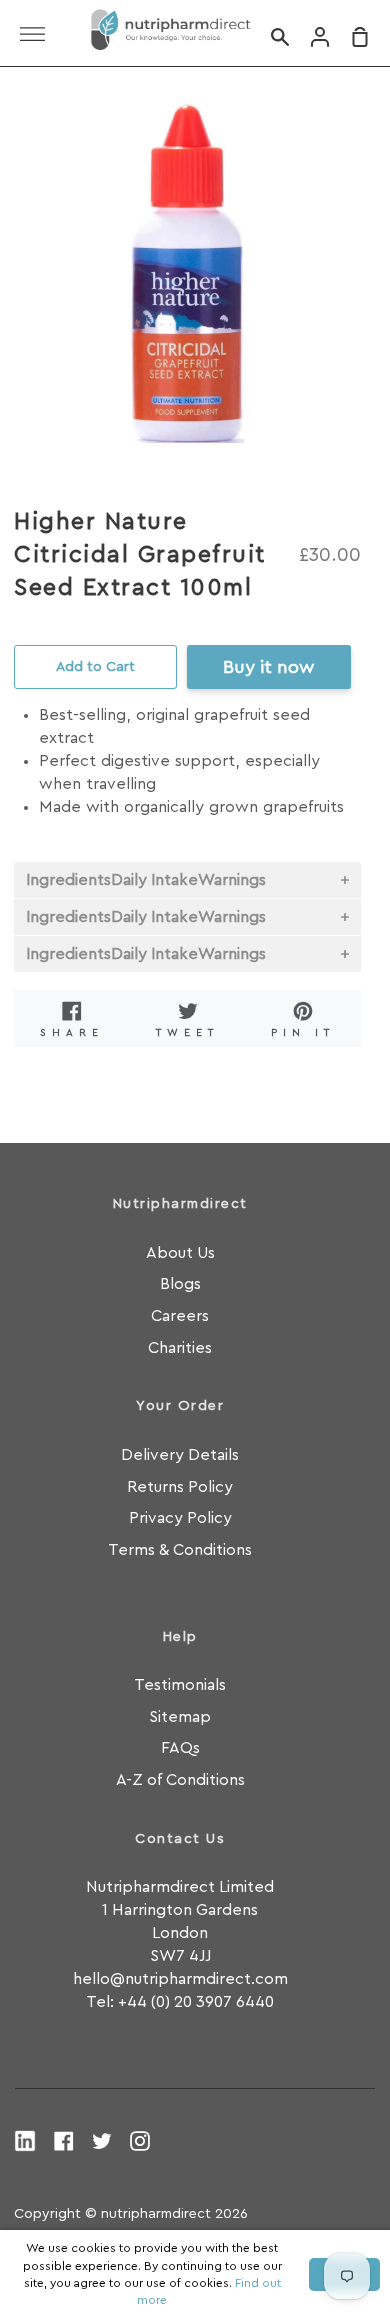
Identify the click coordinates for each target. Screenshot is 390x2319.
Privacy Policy (180, 1518)
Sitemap (180, 1717)
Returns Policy (180, 1487)
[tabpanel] (187, 274)
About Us (180, 1253)
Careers (180, 1316)
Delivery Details (180, 1455)
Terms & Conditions (180, 1550)
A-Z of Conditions (180, 1780)
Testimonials (180, 1685)
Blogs (180, 1284)
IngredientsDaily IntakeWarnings (146, 880)
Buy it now (268, 667)
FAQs (180, 1748)
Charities (180, 1348)
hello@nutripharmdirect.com (180, 1979)
